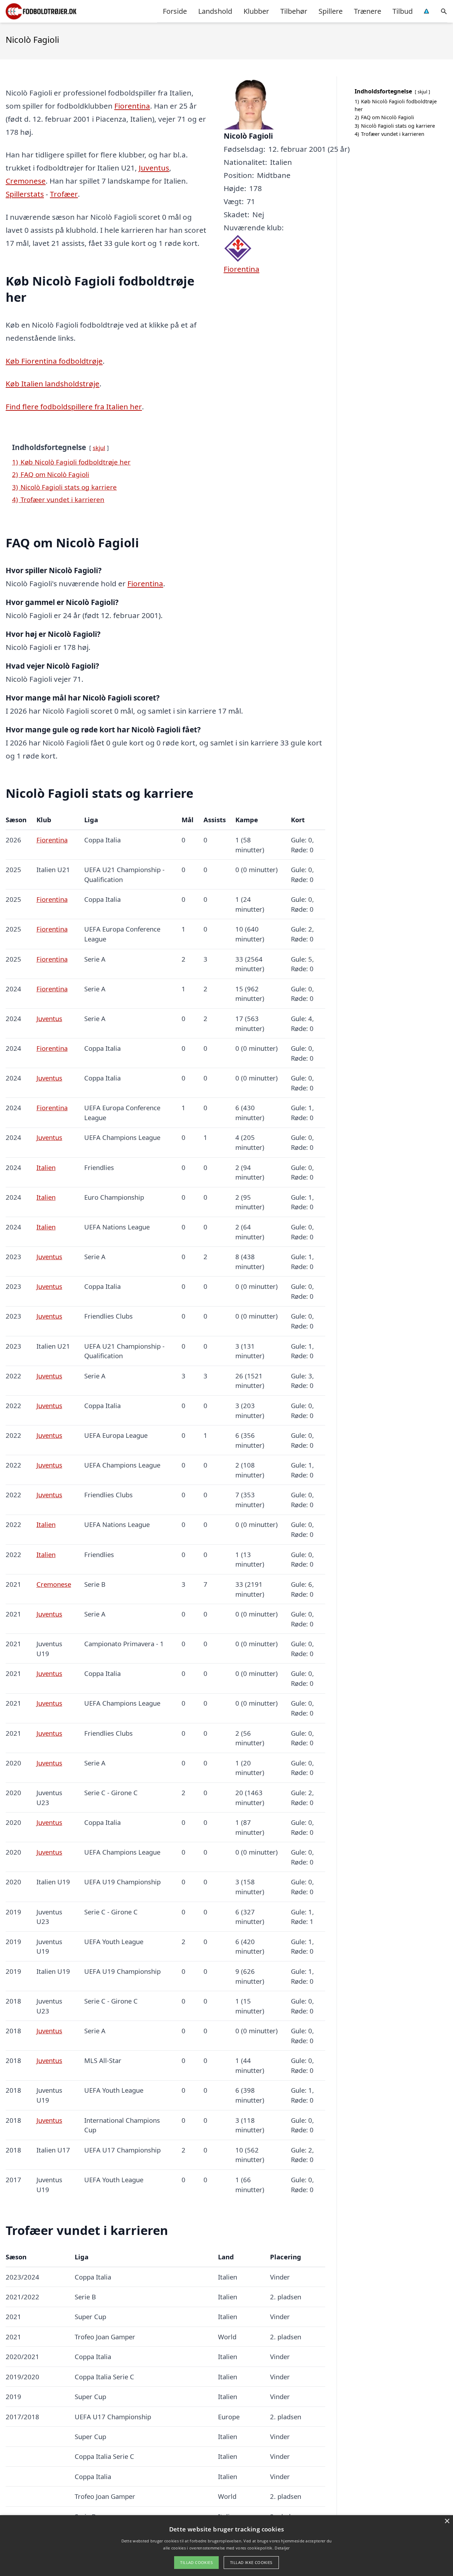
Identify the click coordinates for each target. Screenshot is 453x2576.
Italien (46, 1167)
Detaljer (282, 2548)
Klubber (256, 11)
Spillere (331, 11)
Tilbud (403, 11)
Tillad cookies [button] (196, 2562)
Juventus (154, 168)
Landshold (215, 11)
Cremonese (26, 181)
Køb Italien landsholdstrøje (53, 384)
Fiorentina (132, 106)
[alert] (226, 2546)
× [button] (447, 2521)
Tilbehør (294, 11)
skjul (99, 448)
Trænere (368, 11)
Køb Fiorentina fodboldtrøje (54, 361)
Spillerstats (25, 194)
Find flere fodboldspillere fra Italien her (74, 407)
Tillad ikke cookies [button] (251, 2562)
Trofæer (64, 194)
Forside (175, 11)
